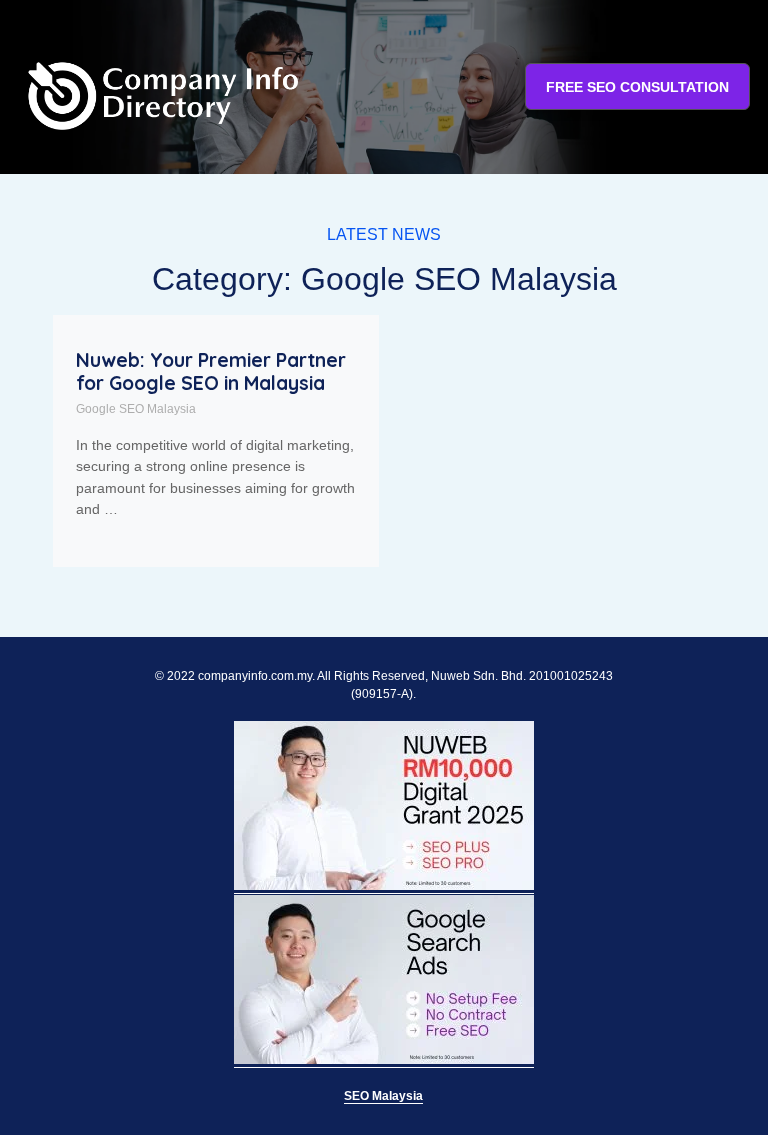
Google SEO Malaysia (136, 409)
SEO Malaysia (383, 1096)
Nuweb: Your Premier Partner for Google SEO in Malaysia (211, 371)
